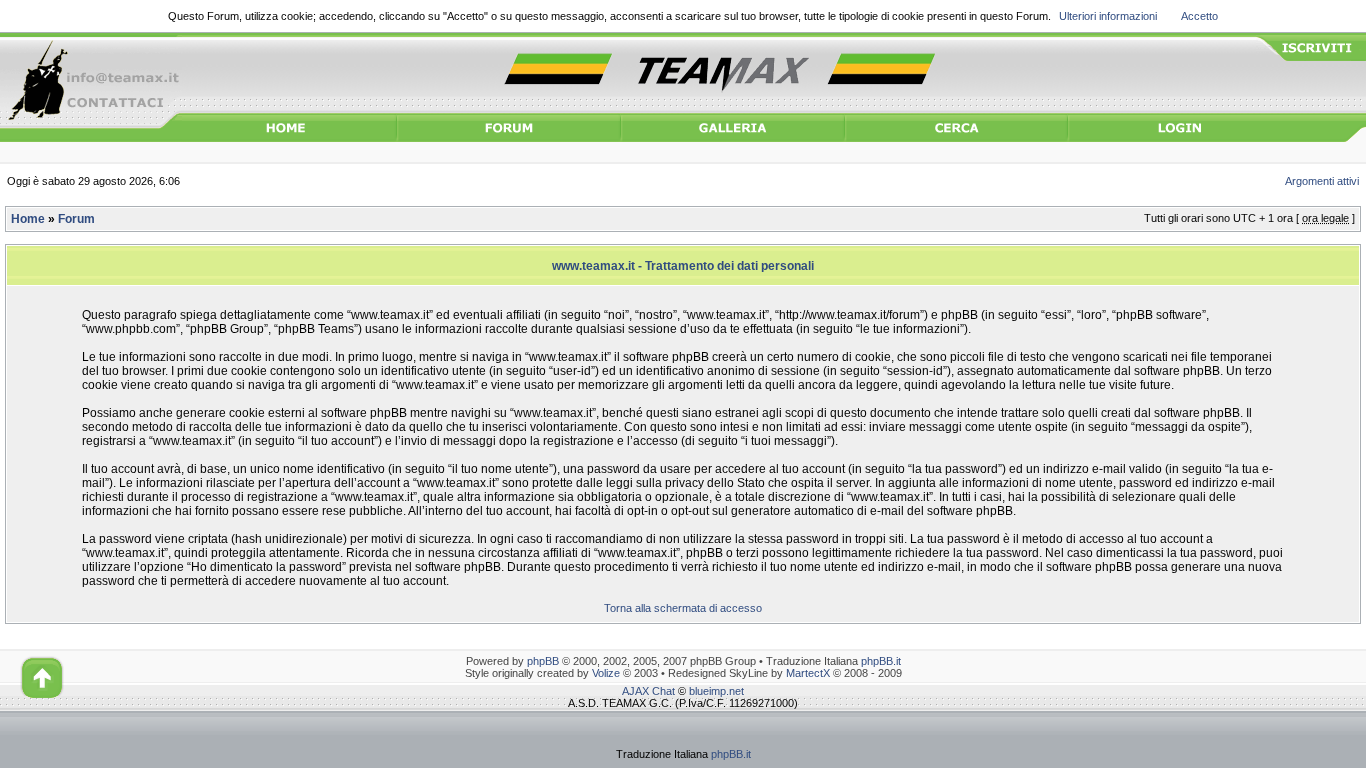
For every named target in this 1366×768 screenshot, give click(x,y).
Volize (606, 673)
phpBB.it (881, 661)
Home (28, 219)
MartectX (808, 673)
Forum (76, 219)
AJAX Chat (648, 691)
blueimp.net (716, 691)
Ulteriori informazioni (1108, 16)
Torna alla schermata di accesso (683, 608)
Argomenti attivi (1322, 181)
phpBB (543, 661)
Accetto (1199, 16)
